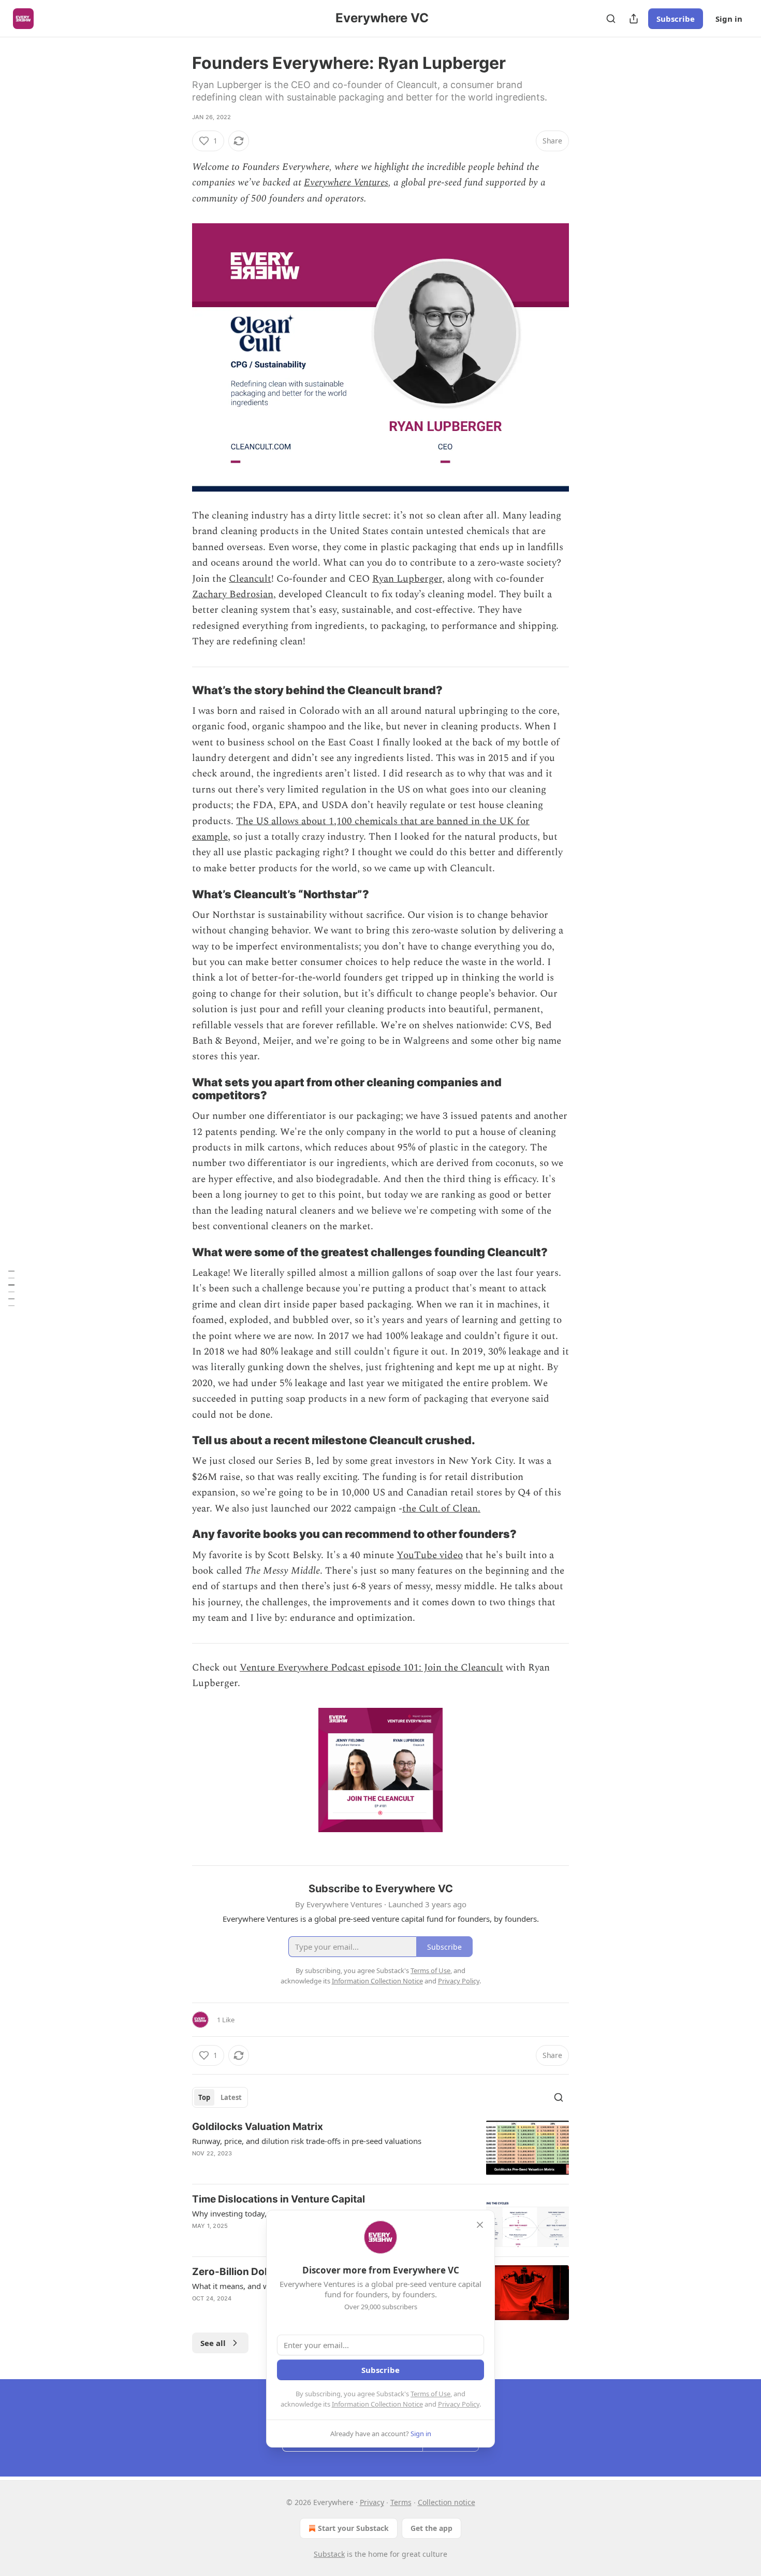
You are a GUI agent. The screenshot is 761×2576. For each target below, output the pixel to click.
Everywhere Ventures (346, 183)
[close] (480, 2225)
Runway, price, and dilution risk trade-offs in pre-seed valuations (307, 2141)
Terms (401, 2502)
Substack (329, 2554)
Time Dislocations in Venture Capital (279, 2199)
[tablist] (220, 2097)
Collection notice (447, 2502)
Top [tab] (204, 2097)
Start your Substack (353, 2528)
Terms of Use (430, 2394)
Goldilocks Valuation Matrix (258, 2127)
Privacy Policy (459, 2404)
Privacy (372, 2502)
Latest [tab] (231, 2097)
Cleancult (250, 579)
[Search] (611, 19)
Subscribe (676, 19)
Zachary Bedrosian (233, 594)
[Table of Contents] (11, 1288)
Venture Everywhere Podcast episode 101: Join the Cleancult (371, 1668)
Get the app (431, 2528)
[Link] (178, 690)
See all (213, 2343)
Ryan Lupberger (407, 579)
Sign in (729, 19)
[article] (380, 2148)
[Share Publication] (634, 19)
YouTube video (430, 1555)
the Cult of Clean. (441, 1509)
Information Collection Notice (377, 2404)
